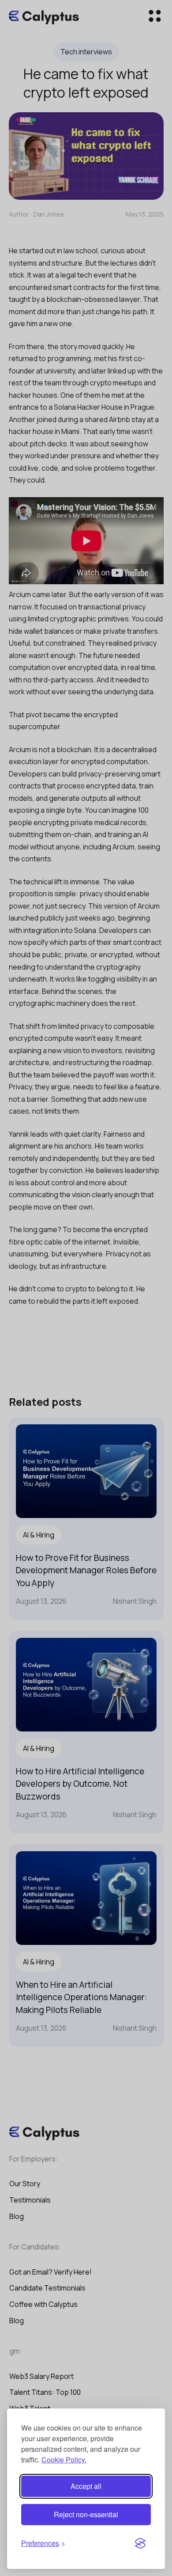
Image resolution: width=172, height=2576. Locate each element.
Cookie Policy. (64, 2460)
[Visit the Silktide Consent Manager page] (140, 2544)
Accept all (86, 2486)
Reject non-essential (86, 2514)
